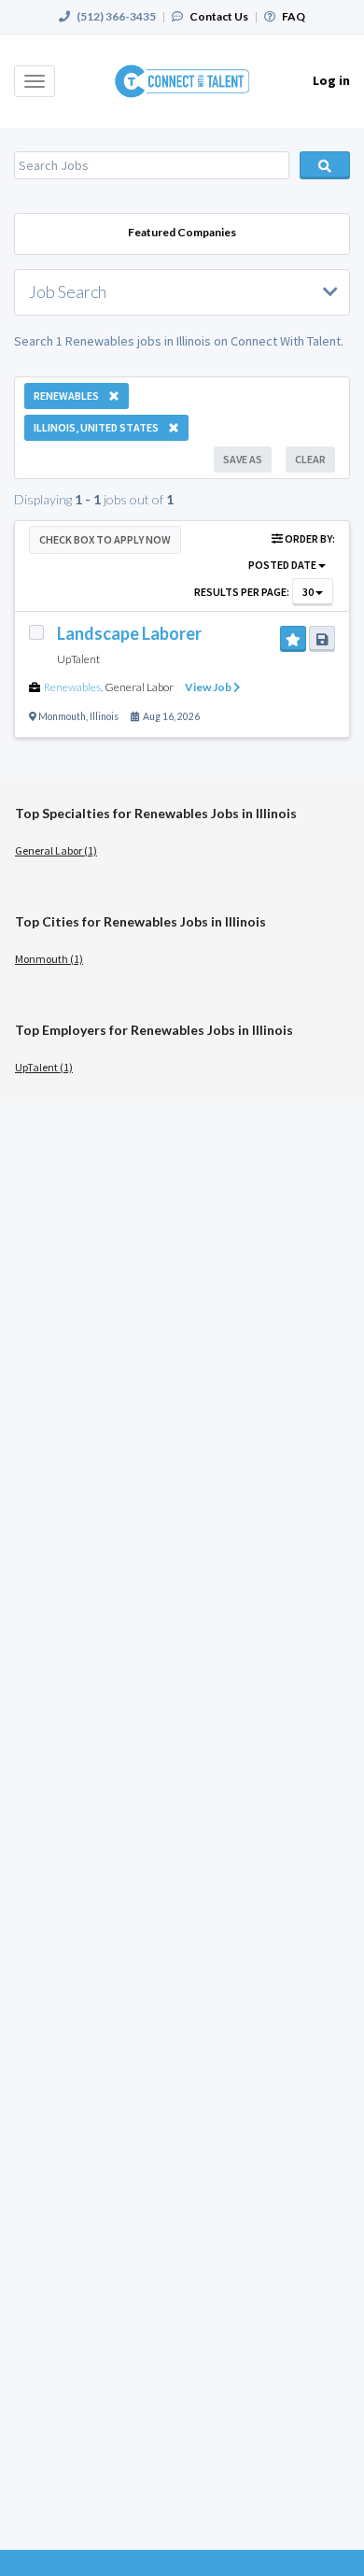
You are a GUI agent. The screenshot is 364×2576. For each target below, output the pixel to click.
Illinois (104, 716)
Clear (310, 459)
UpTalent (78, 659)
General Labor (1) (56, 850)
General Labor (139, 687)
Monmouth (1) (49, 959)
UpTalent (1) (44, 1067)
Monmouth (62, 716)
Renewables (72, 687)
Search (325, 165)
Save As (243, 459)
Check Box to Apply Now (105, 539)
